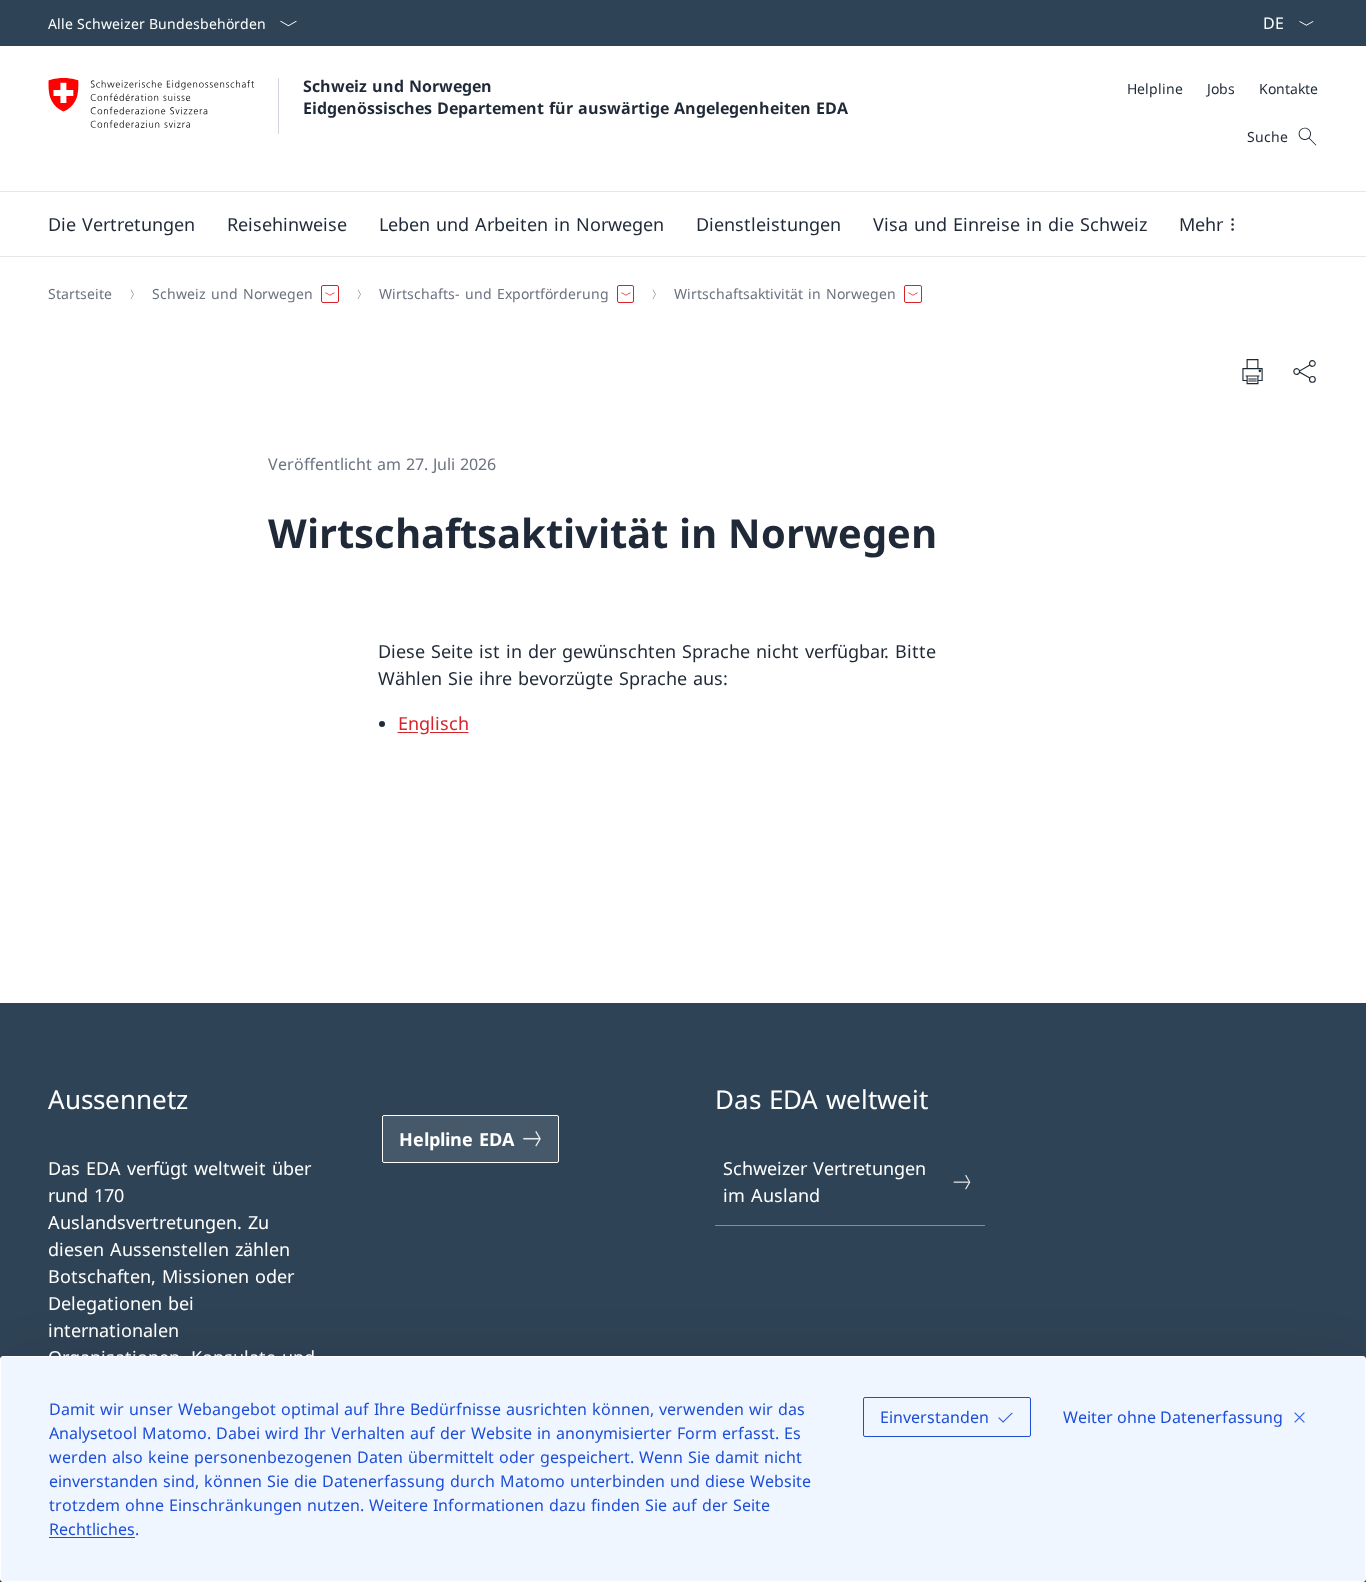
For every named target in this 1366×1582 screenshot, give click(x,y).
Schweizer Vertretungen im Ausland (824, 1181)
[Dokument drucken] (1252, 371)
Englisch (433, 723)
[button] (121, 224)
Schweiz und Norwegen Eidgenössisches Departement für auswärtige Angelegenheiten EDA (575, 97)
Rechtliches (92, 1529)
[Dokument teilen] (1304, 371)
